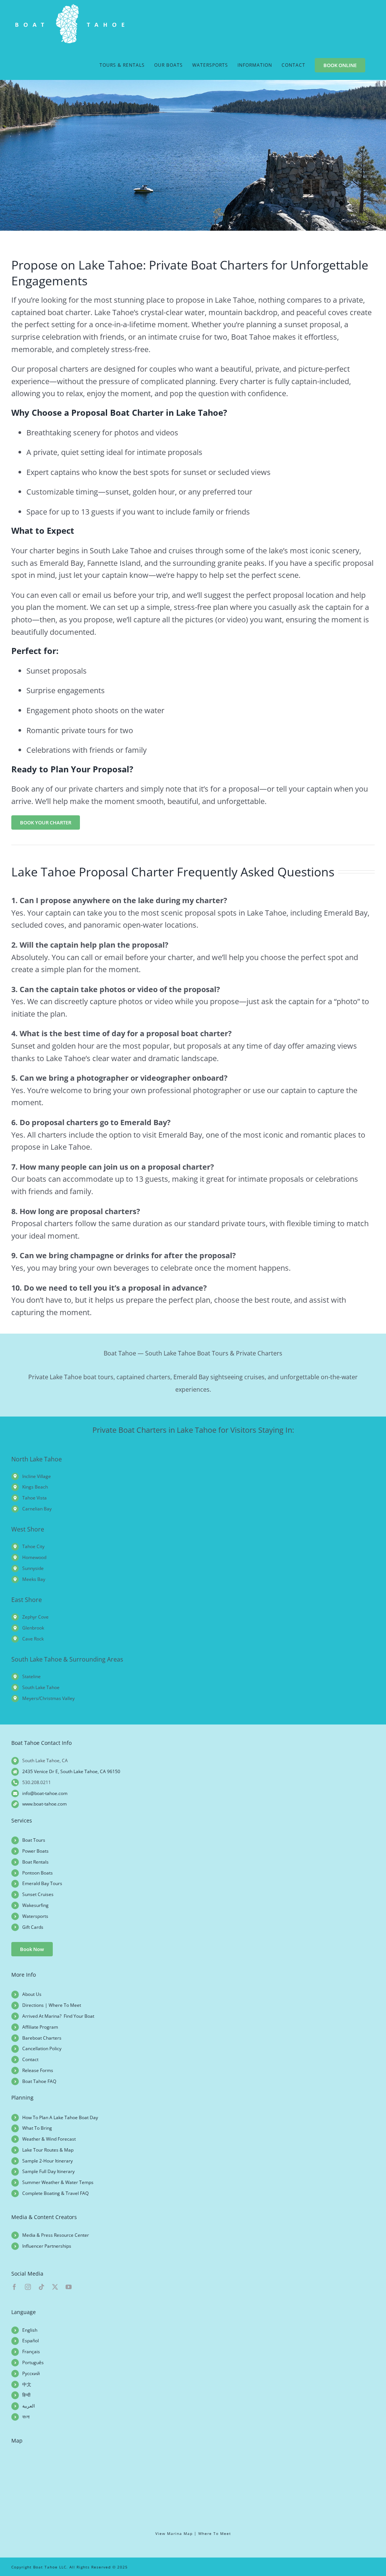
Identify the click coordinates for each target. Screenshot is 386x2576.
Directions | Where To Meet (52, 2005)
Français (31, 2352)
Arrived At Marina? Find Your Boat (58, 2016)
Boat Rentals (35, 1862)
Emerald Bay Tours (42, 1883)
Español (31, 2341)
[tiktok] (41, 2287)
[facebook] (14, 2287)
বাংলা (26, 2417)
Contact (30, 2059)
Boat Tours (34, 1840)
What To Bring (37, 2128)
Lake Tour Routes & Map (48, 2150)
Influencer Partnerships (47, 2246)
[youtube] (69, 2287)
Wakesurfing (35, 1905)
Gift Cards (33, 1927)
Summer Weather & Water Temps (58, 2182)
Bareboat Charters (42, 2038)
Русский (31, 2373)
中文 (27, 2384)
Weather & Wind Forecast (49, 2139)
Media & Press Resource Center (56, 2235)
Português (33, 2362)
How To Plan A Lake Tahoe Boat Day (60, 2117)
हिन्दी (26, 2395)
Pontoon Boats (38, 1873)
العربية (28, 2406)
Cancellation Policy (42, 2048)
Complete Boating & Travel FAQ (55, 2193)
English (30, 2330)
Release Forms (38, 2070)
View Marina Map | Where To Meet (193, 2533)
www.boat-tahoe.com (44, 1804)
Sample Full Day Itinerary (48, 2171)
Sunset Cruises (38, 1894)
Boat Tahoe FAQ (39, 2081)
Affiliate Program (40, 2027)
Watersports (35, 1916)
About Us (32, 1994)
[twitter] (55, 2287)
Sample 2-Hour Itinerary (47, 2161)
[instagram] (28, 2287)
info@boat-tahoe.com (45, 1793)
